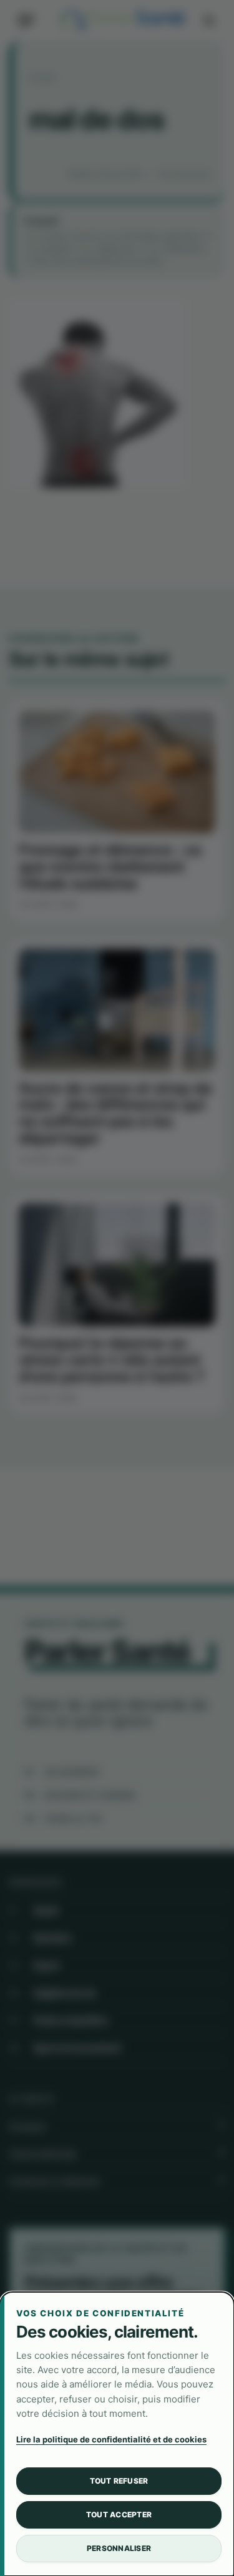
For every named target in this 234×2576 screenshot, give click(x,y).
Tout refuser (119, 2481)
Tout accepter (119, 2515)
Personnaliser (119, 2548)
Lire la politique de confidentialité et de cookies (111, 2439)
